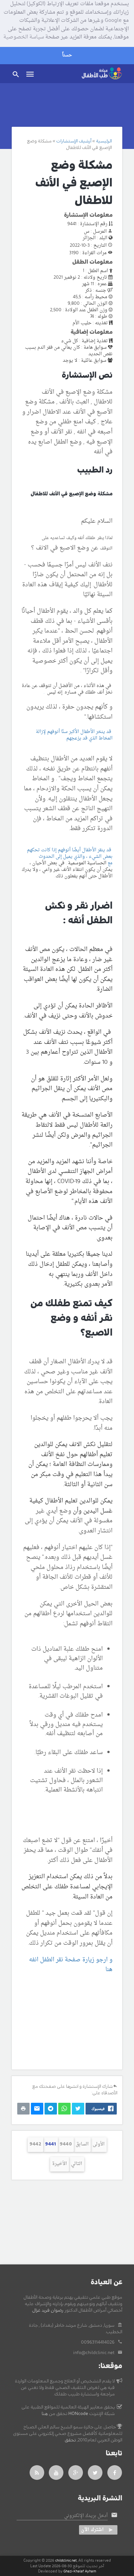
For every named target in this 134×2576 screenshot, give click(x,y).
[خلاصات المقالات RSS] (37, 2473)
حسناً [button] (67, 55)
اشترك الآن (92, 2530)
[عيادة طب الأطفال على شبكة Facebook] (115, 2473)
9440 (66, 2144)
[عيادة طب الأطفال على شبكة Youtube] (56, 2473)
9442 (35, 2144)
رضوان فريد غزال (48, 2310)
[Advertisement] (67, 2022)
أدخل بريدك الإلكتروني (86, 2516)
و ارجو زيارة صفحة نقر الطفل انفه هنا (71, 1965)
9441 (51, 2144)
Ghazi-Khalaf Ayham (80, 2571)
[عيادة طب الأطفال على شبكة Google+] (76, 2473)
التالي (77, 2164)
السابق (82, 2144)
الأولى (99, 2144)
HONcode (78, 2414)
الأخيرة (60, 2164)
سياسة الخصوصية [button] (24, 37)
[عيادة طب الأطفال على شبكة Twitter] (95, 2473)
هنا (45, 2414)
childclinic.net (66, 2561)
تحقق (70, 2440)
